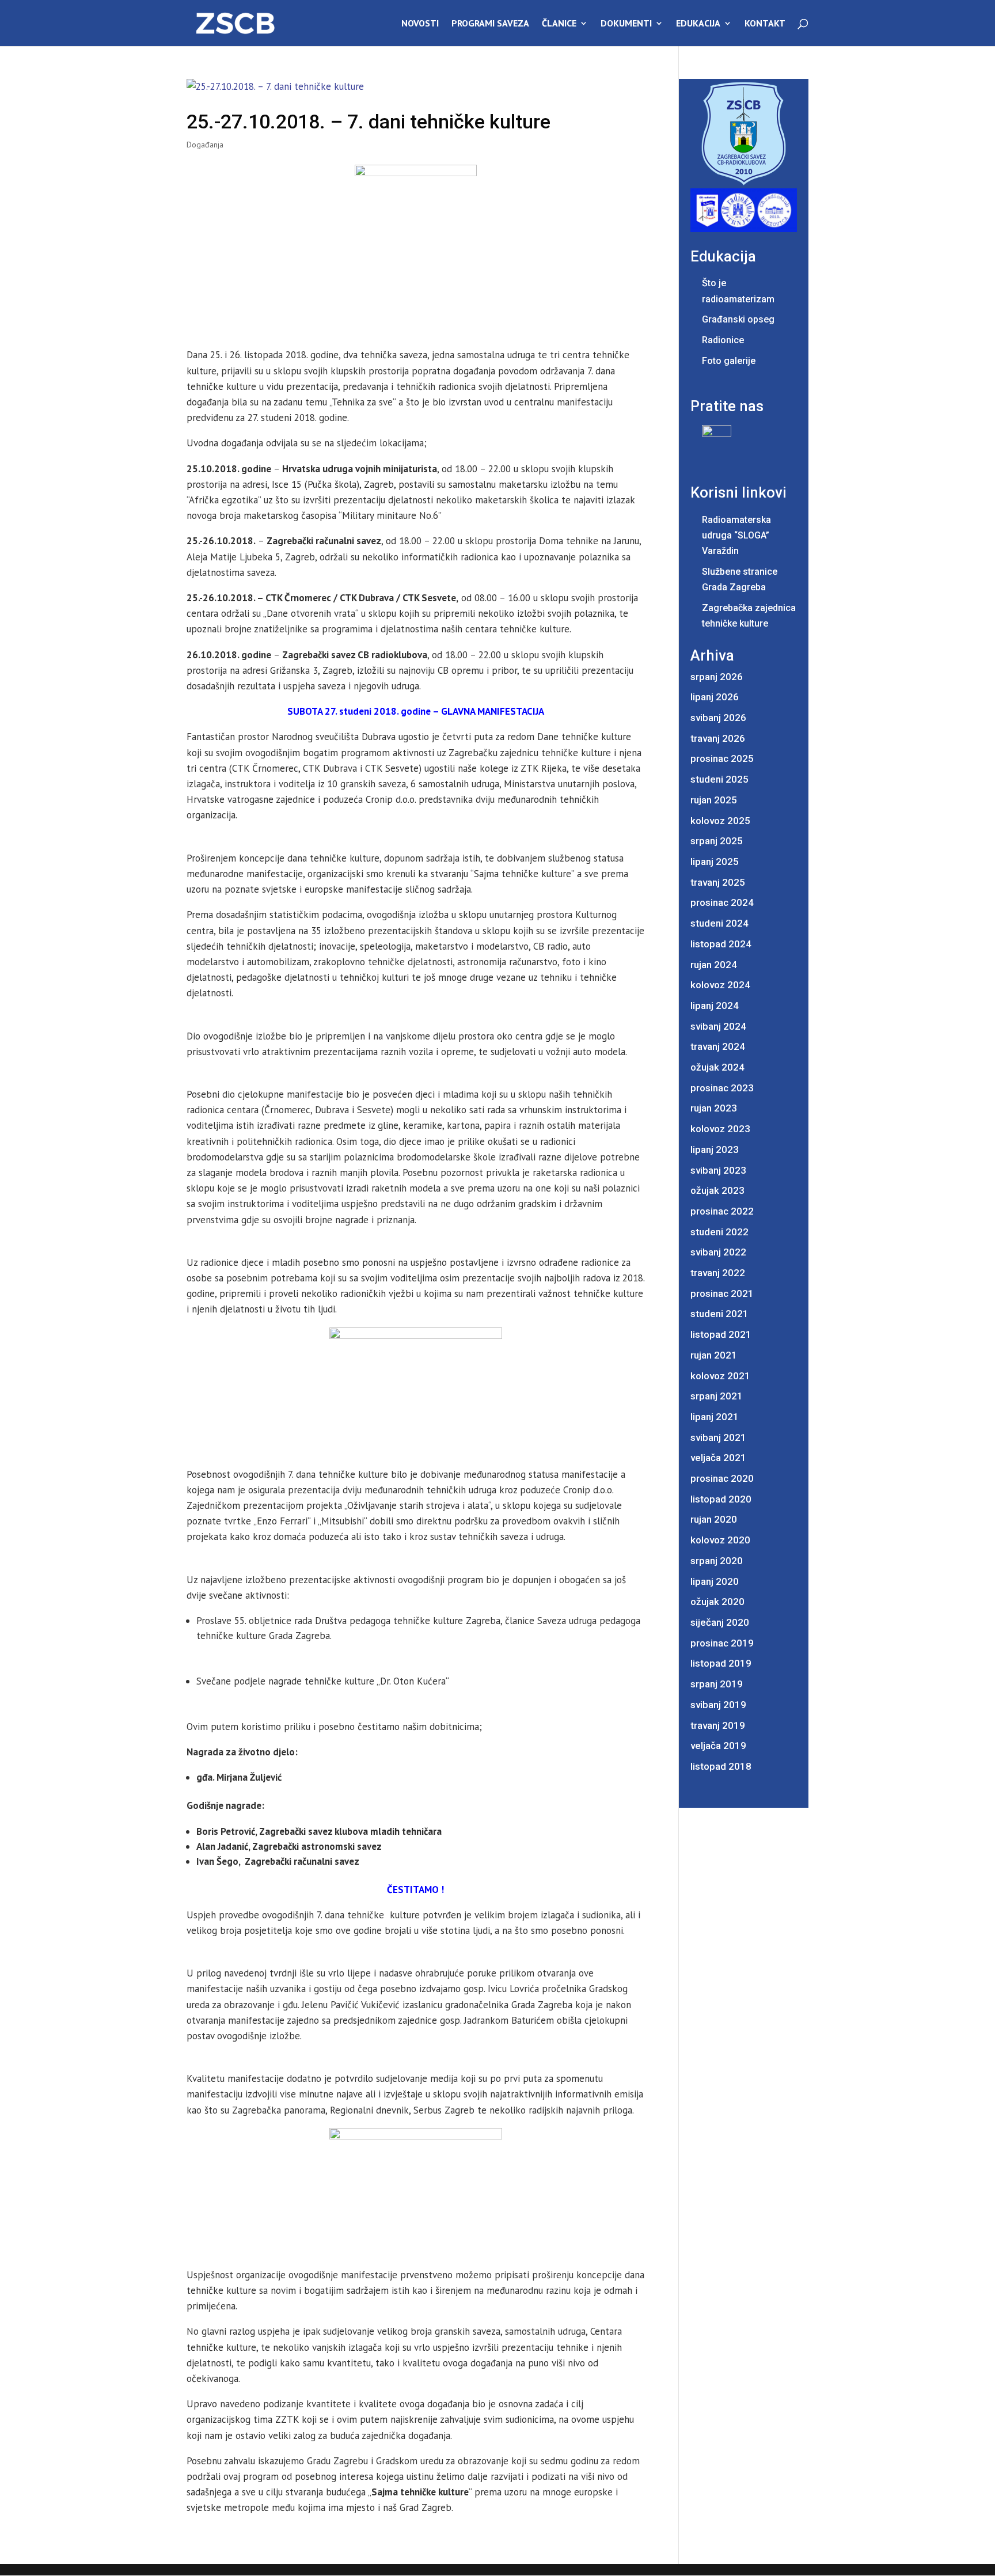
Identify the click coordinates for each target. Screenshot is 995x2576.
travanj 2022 (718, 1273)
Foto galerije (729, 361)
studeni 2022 (719, 1232)
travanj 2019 (718, 1725)
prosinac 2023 (722, 1088)
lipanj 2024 (715, 1006)
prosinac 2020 (722, 1478)
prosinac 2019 (722, 1643)
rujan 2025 (714, 800)
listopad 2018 (721, 1766)
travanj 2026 (718, 738)
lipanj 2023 (715, 1149)
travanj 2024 (718, 1046)
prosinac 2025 (722, 758)
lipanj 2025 (715, 862)
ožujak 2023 (717, 1190)
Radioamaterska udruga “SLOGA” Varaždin (736, 535)
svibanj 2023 (718, 1170)
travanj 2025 (718, 882)
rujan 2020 (714, 1519)
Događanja (205, 145)
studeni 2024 (719, 923)
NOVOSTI (420, 24)
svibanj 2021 (718, 1437)
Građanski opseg (738, 319)
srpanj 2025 (717, 841)
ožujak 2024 (717, 1067)
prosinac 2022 (722, 1211)
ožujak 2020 (717, 1602)
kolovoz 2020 (720, 1540)
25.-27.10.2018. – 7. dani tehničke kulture (369, 122)
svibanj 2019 (718, 1705)
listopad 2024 (721, 944)
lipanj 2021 (715, 1417)
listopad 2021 (721, 1334)
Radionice (723, 340)
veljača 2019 (718, 1746)
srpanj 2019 (717, 1684)
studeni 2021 (719, 1314)
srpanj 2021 (717, 1396)
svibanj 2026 (718, 718)
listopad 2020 (721, 1499)
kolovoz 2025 (720, 821)
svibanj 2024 (718, 1026)
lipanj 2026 (715, 697)
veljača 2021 (718, 1458)
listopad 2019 (721, 1663)
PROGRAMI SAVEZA (490, 24)
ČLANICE (559, 24)
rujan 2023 (714, 1108)
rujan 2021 (714, 1355)
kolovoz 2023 (720, 1129)
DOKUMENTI (626, 24)
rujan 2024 (714, 965)
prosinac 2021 (722, 1293)
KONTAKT (765, 24)
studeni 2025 (719, 779)
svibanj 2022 (718, 1252)
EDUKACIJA (698, 24)
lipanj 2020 (715, 1581)
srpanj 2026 (717, 677)
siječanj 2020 (720, 1622)
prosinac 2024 (722, 902)
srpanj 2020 (717, 1561)
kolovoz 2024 (720, 985)
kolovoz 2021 (720, 1376)
